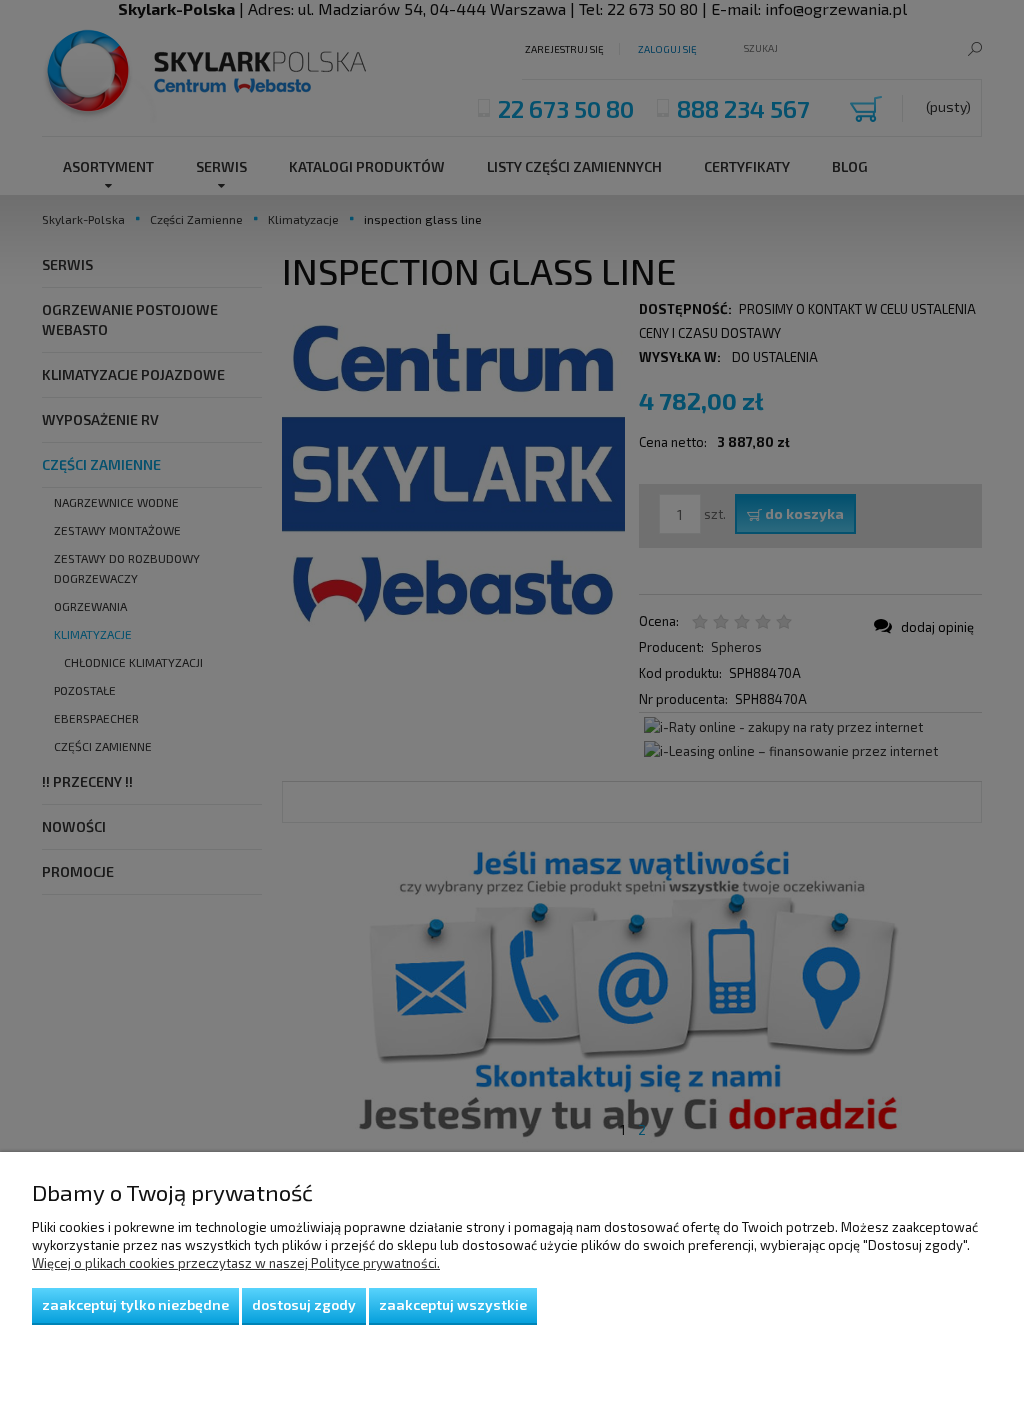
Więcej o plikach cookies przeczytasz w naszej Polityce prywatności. (236, 1263)
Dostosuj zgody (304, 1304)
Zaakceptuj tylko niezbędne (135, 1304)
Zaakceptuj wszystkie (453, 1304)
